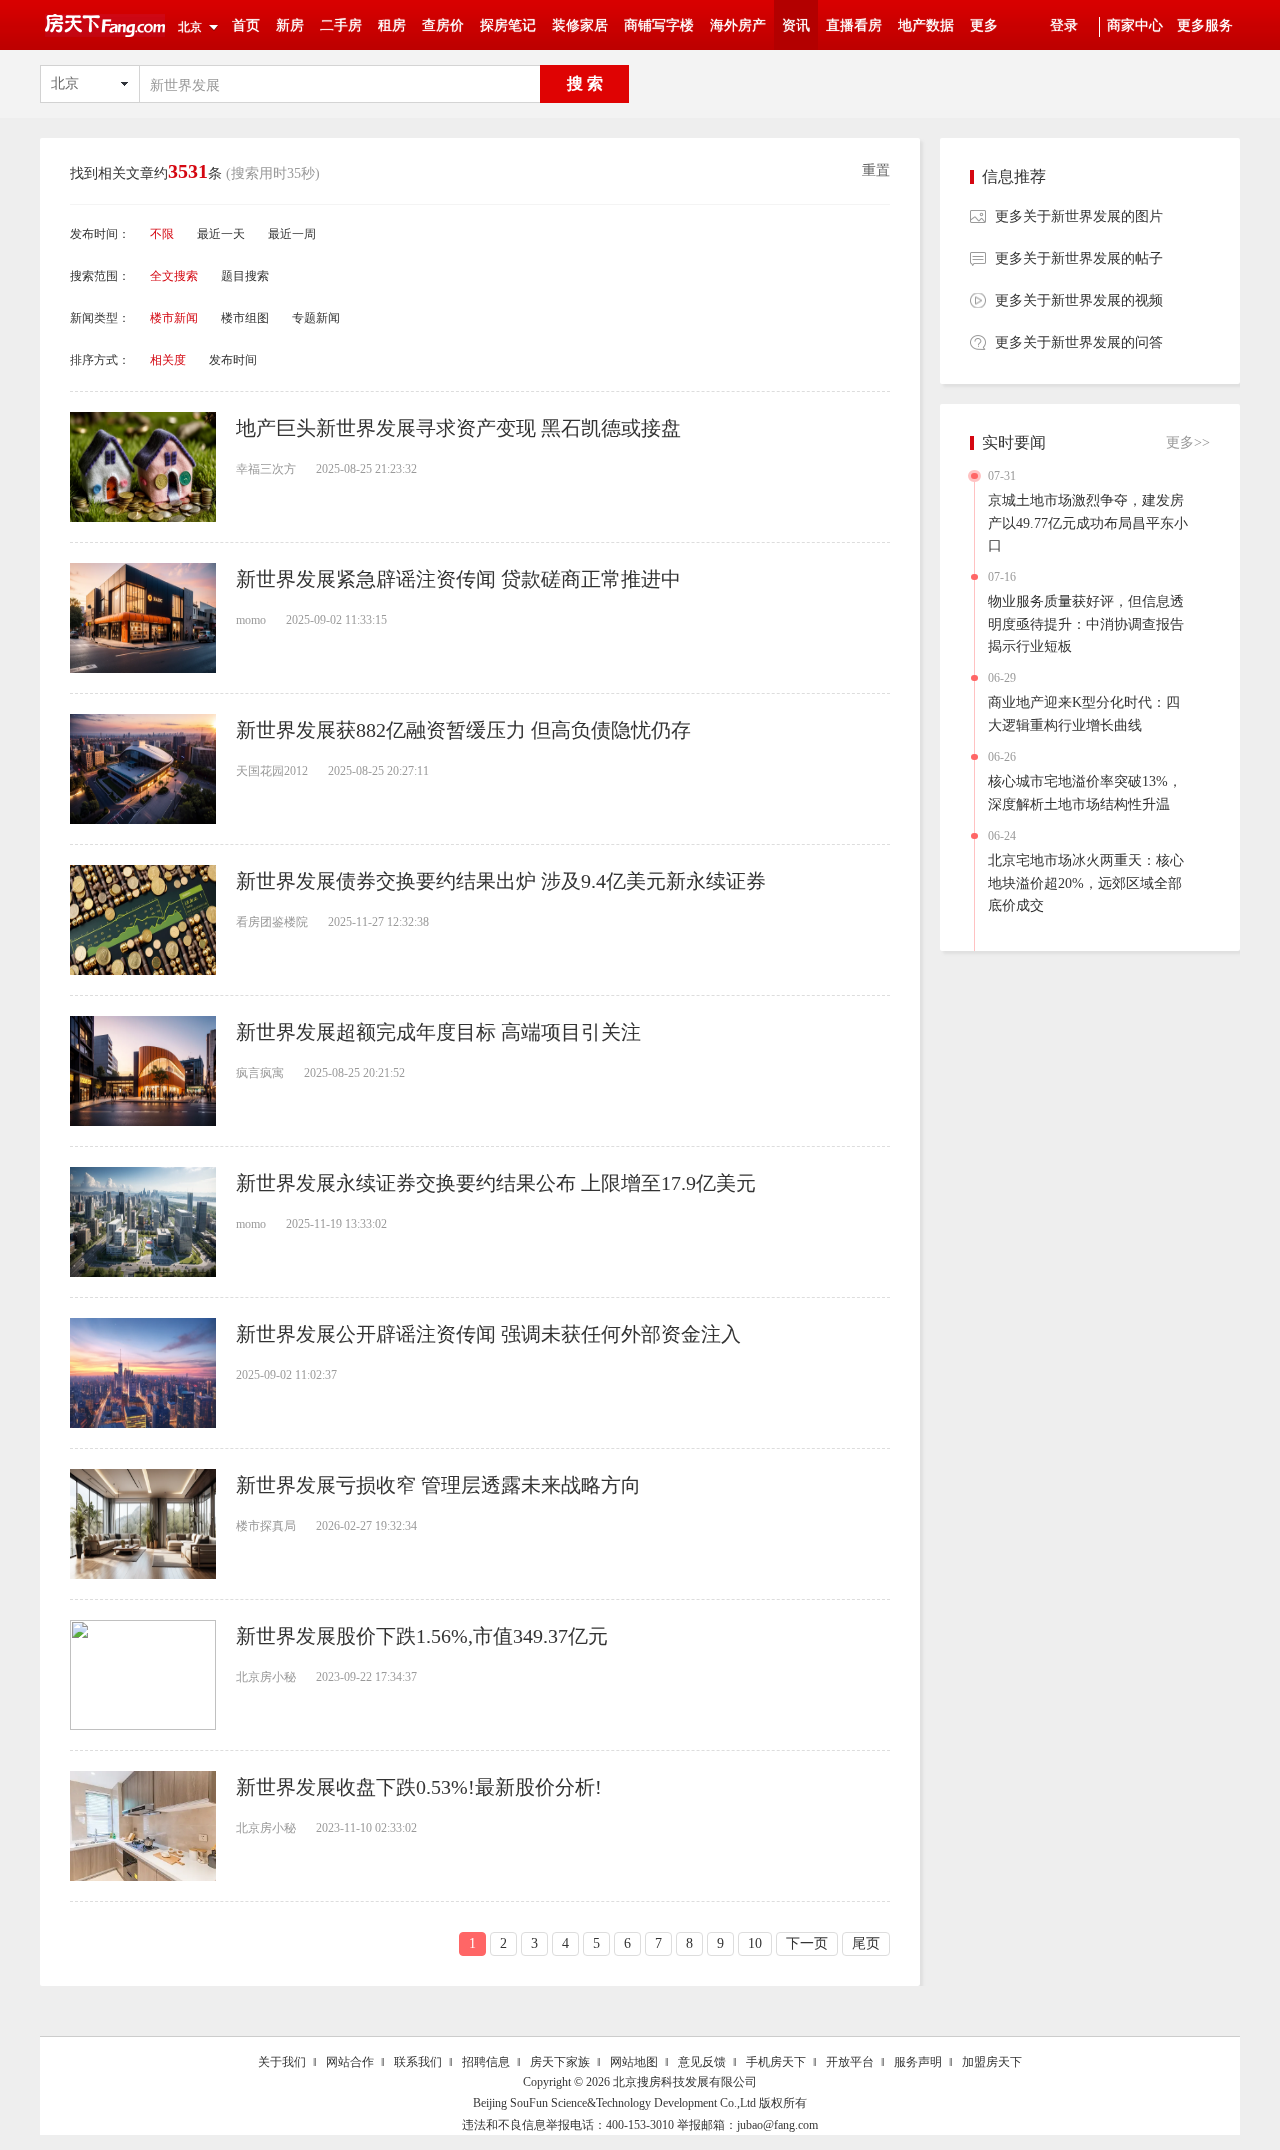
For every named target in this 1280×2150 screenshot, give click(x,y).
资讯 (796, 25)
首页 (246, 25)
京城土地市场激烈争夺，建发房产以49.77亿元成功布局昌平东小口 (1088, 523)
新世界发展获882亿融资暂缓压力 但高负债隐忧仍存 (463, 730)
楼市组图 (245, 318)
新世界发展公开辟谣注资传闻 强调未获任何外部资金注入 (488, 1334)
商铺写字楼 (659, 25)
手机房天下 (776, 2062)
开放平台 (850, 2062)
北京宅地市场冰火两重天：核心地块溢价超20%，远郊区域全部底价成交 (1086, 883)
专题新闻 (316, 318)
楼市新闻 (174, 318)
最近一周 (292, 234)
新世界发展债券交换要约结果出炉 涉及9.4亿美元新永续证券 (501, 881)
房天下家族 (560, 2062)
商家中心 (1135, 25)
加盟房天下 (992, 2062)
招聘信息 (486, 2062)
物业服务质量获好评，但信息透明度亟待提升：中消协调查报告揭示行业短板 (1086, 624)
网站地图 (634, 2062)
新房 (290, 25)
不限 (162, 234)
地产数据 (926, 25)
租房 (392, 25)
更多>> (1188, 442)
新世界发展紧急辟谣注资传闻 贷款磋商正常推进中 (458, 579)
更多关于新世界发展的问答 (1079, 342)
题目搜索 (245, 276)
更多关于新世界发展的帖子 (1079, 258)
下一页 (807, 1943)
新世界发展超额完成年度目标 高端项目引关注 (438, 1032)
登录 (1064, 25)
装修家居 (580, 25)
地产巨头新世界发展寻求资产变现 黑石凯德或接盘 (458, 428)
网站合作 (350, 2062)
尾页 (866, 1943)
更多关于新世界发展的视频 (1079, 300)
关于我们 (282, 2062)
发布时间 (233, 360)
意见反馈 (702, 2062)
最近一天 (221, 234)
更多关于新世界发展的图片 (1079, 216)
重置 (876, 170)
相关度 (168, 360)
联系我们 (418, 2062)
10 (755, 1943)
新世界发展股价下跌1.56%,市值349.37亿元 (422, 1636)
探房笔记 (508, 25)
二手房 (341, 25)
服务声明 (918, 2062)
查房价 (443, 25)
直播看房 (854, 25)
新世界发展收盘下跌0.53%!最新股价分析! (419, 1787)
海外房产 (738, 25)
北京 (190, 27)
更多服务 (1205, 25)
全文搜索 (174, 276)
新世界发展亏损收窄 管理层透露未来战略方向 (438, 1485)
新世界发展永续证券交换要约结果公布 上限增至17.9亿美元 (496, 1183)
